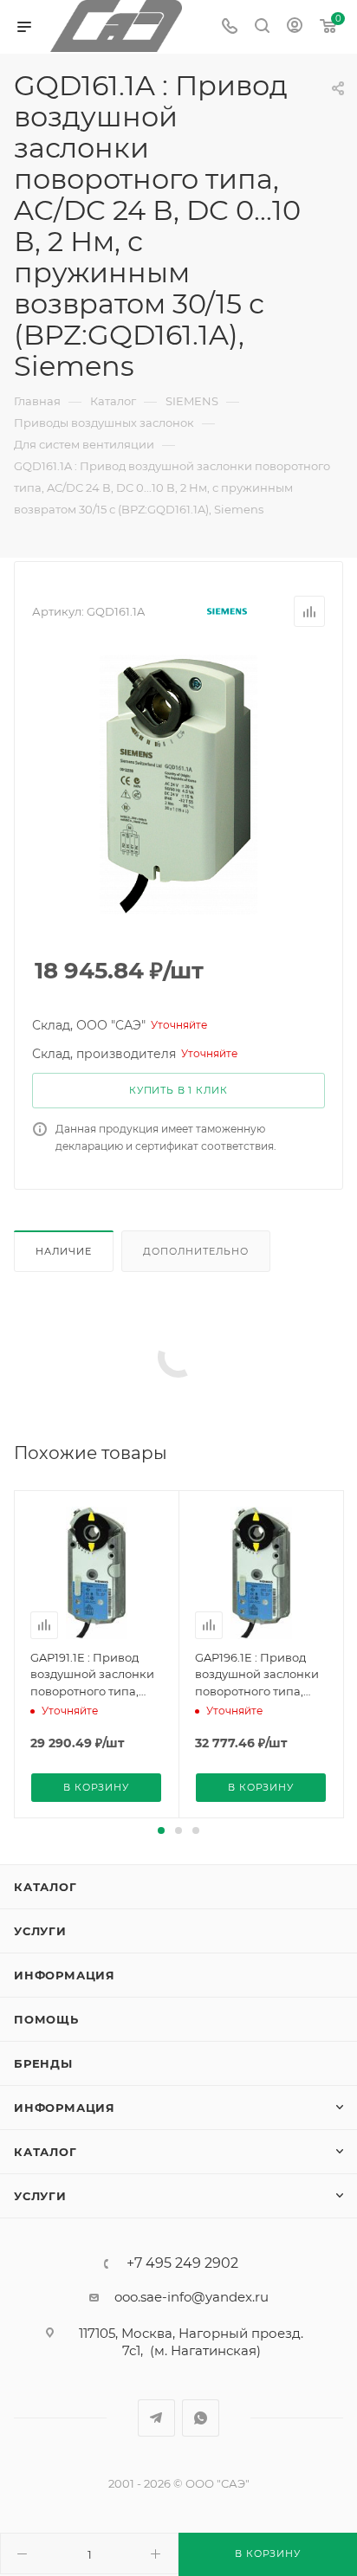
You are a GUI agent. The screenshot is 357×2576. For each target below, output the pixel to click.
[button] (161, 1830)
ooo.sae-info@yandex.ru (191, 2297)
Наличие (64, 1251)
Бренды (43, 2063)
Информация (65, 1975)
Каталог (45, 1887)
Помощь (46, 2019)
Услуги (40, 1931)
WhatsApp (201, 2418)
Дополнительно (195, 1251)
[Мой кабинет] (295, 27)
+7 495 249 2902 (182, 2263)
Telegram (156, 2418)
